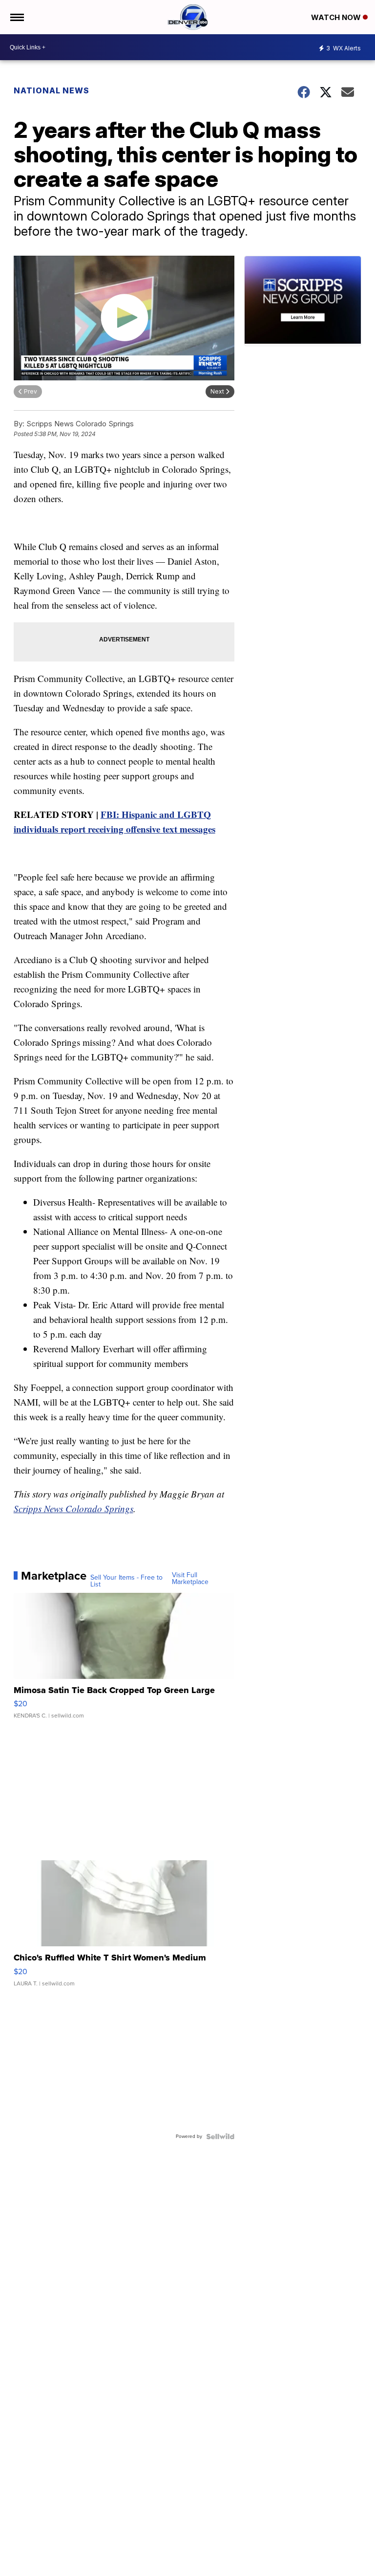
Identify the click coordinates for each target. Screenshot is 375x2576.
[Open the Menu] (16, 17)
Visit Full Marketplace (190, 1579)
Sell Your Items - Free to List (126, 1581)
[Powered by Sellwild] (220, 2136)
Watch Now (337, 17)
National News (52, 90)
